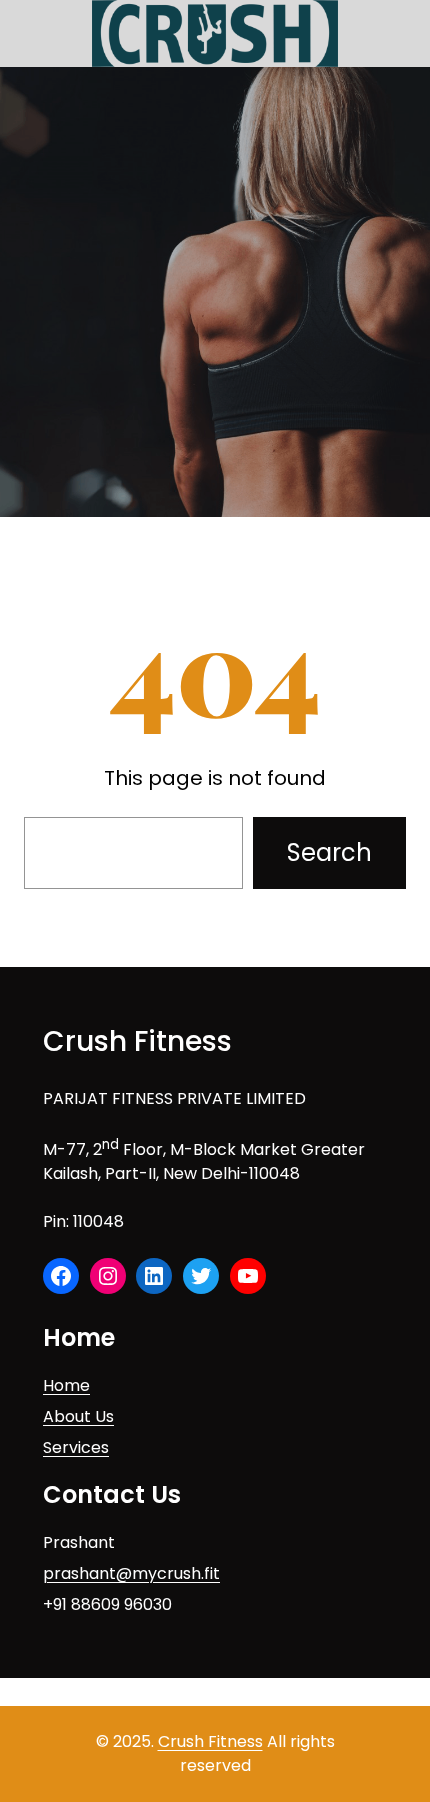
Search (329, 852)
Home (66, 1385)
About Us (78, 1416)
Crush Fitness (137, 1041)
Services (76, 1447)
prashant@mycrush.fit (131, 1573)
